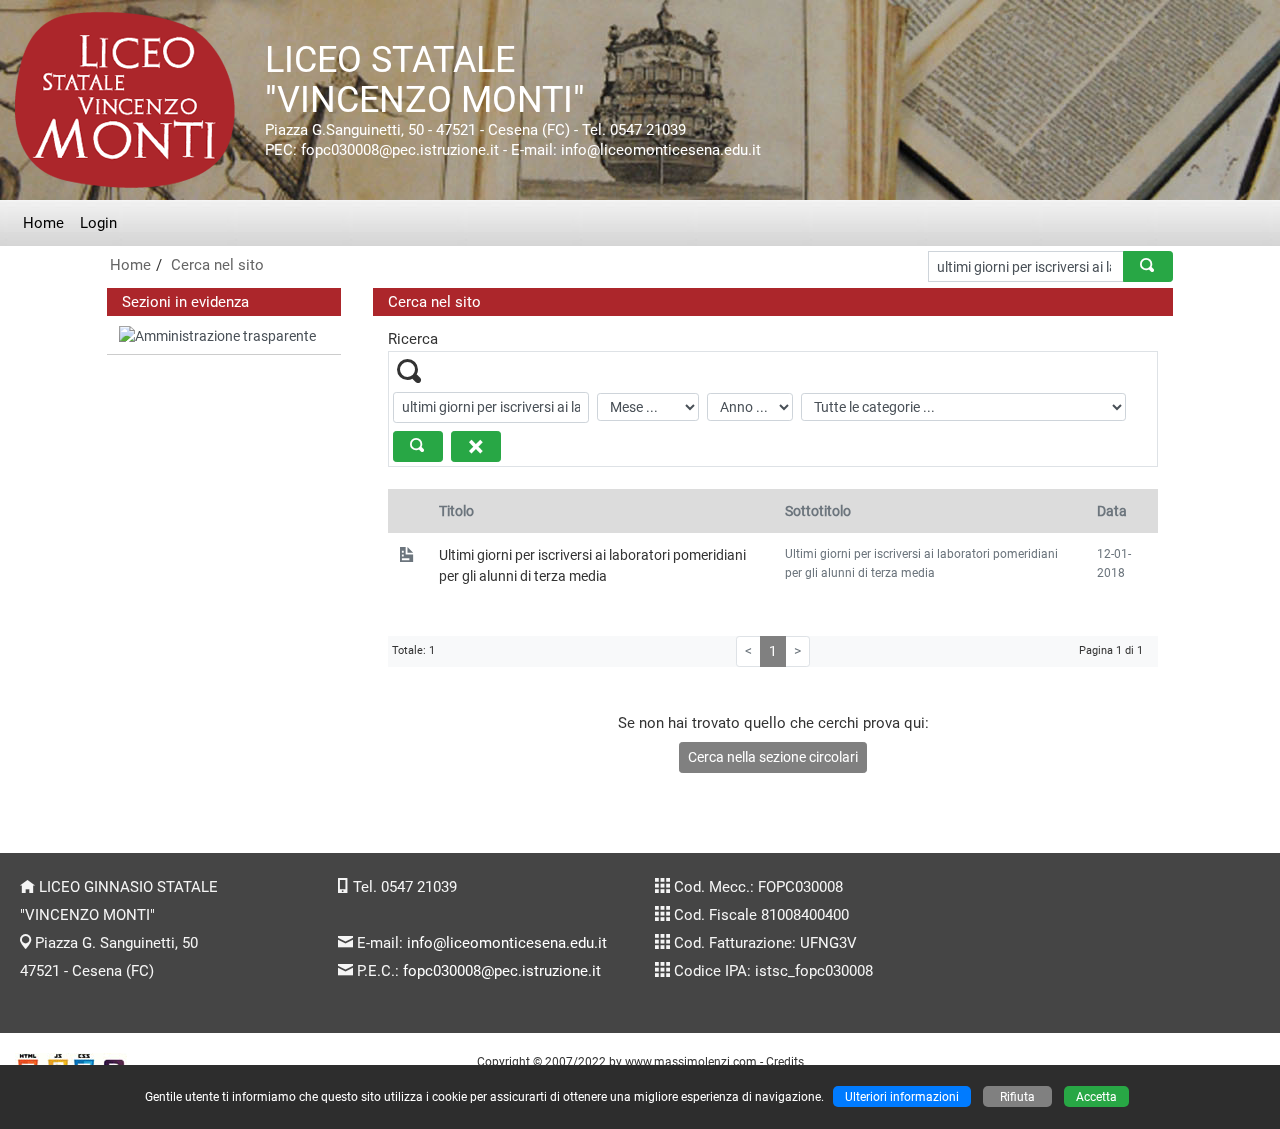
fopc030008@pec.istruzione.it (502, 971)
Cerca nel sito (217, 265)
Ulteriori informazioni (902, 1096)
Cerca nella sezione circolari (773, 757)
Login (98, 223)
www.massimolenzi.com (691, 1061)
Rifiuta (1017, 1096)
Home (43, 223)
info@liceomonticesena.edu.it (507, 943)
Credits (785, 1061)
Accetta (1096, 1096)
